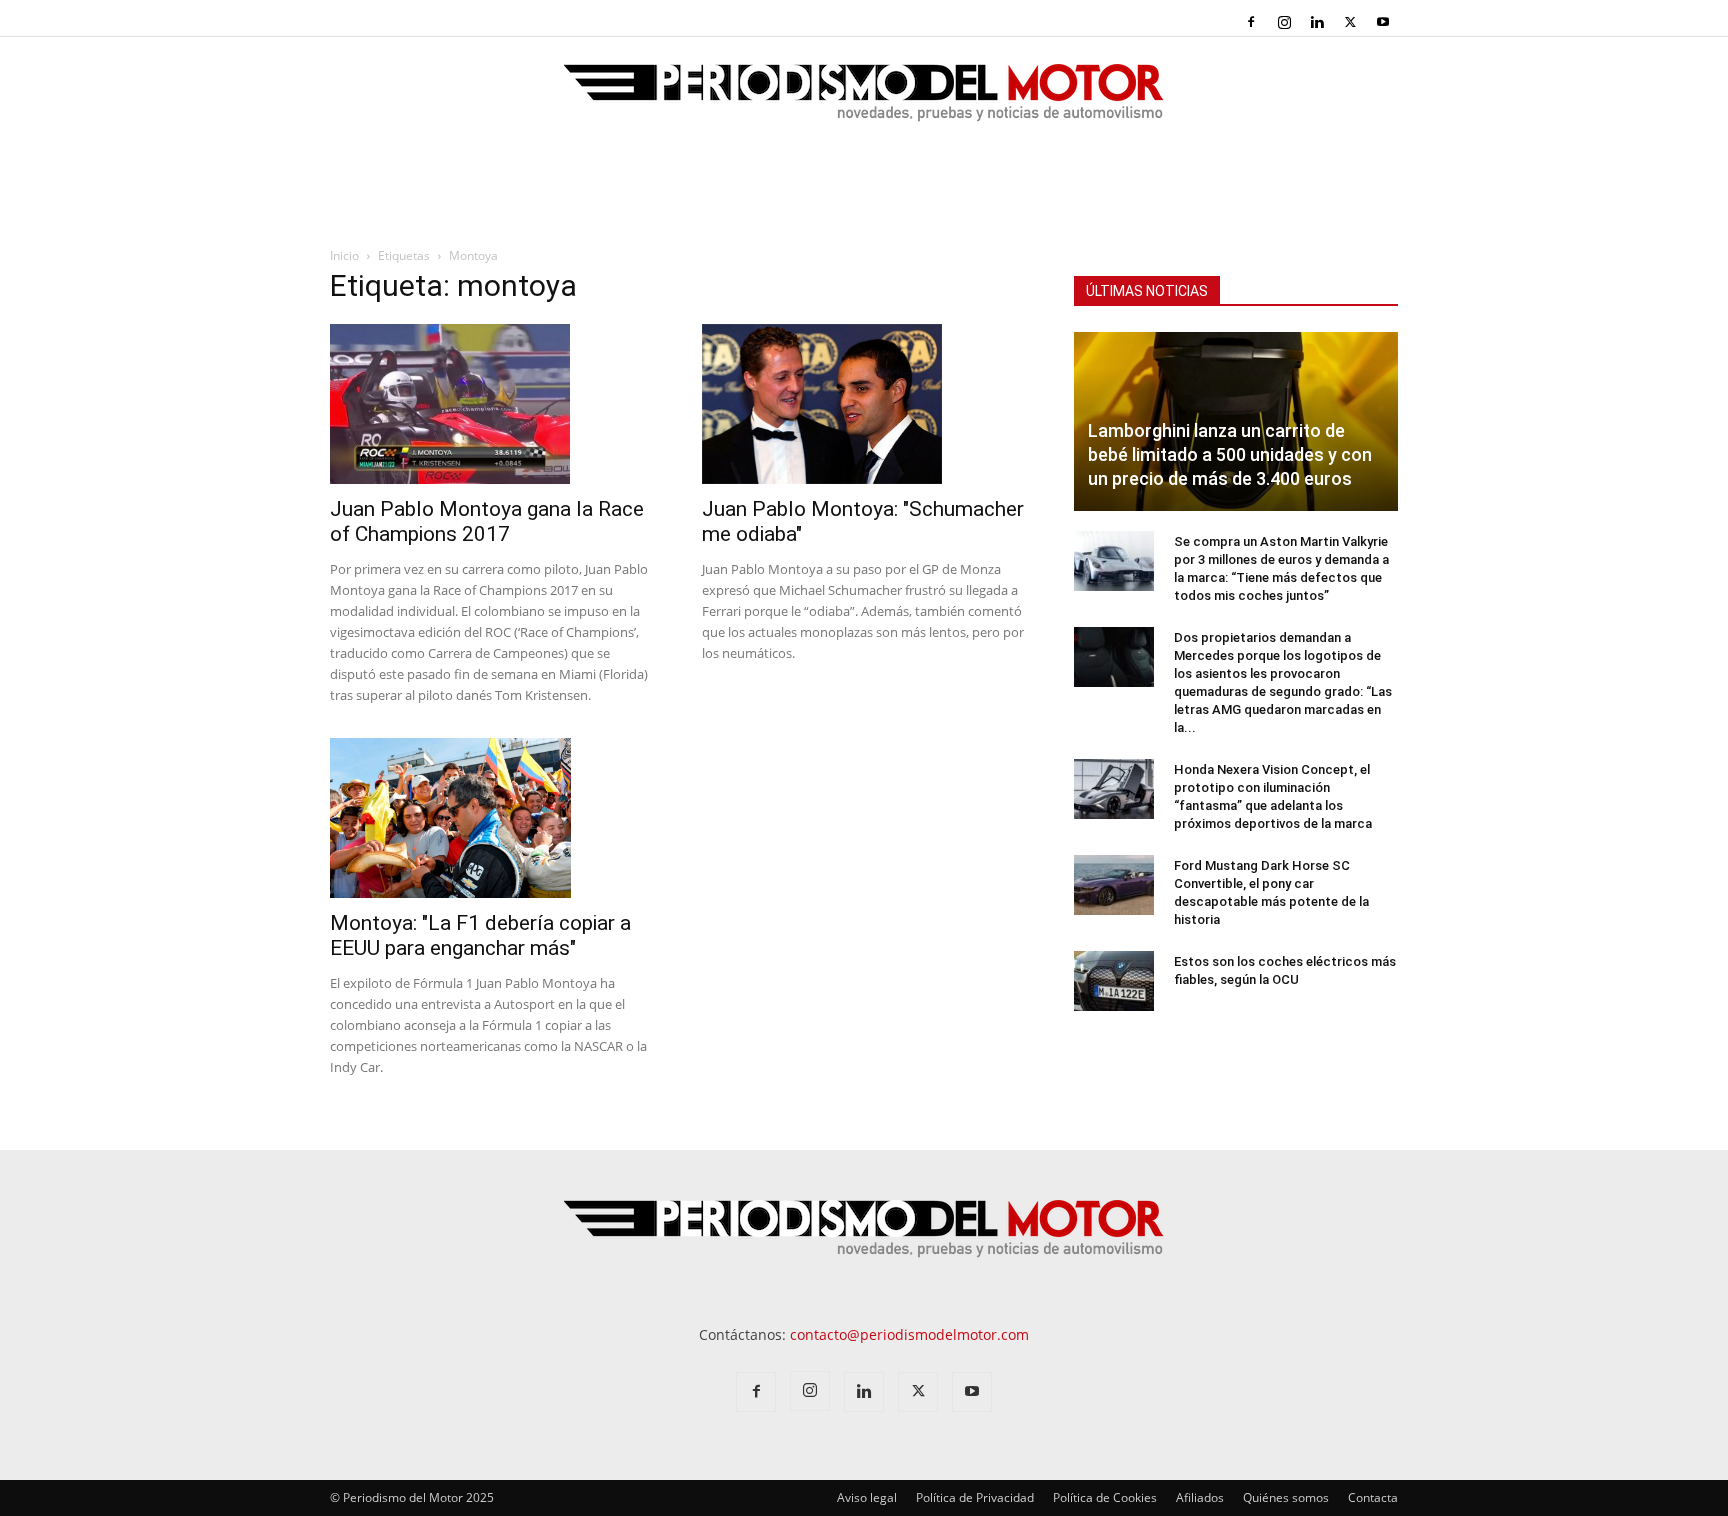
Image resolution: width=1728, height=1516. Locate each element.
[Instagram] (1284, 22)
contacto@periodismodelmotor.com (909, 1334)
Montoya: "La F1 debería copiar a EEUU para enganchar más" (480, 935)
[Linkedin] (1317, 22)
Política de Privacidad (975, 1497)
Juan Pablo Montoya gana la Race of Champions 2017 (487, 521)
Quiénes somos (1286, 1497)
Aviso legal (867, 1497)
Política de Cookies (1105, 1497)
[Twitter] (1350, 22)
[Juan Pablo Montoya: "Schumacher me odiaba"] (864, 404)
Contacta (1373, 1497)
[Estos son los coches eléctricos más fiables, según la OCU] (1114, 981)
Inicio (344, 255)
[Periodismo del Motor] (864, 103)
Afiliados (1200, 1497)
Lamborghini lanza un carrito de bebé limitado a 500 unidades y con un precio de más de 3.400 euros (1230, 454)
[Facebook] (1251, 22)
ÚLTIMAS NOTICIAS (1147, 291)
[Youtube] (1383, 22)
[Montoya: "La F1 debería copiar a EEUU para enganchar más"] (492, 818)
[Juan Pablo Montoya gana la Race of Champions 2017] (492, 404)
